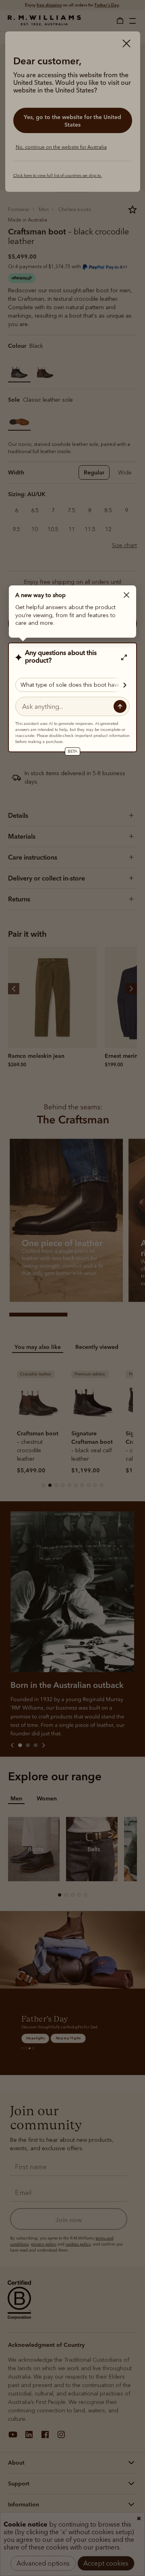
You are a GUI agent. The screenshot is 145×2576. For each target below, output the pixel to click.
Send (120, 706)
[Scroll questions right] (121, 685)
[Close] (126, 595)
